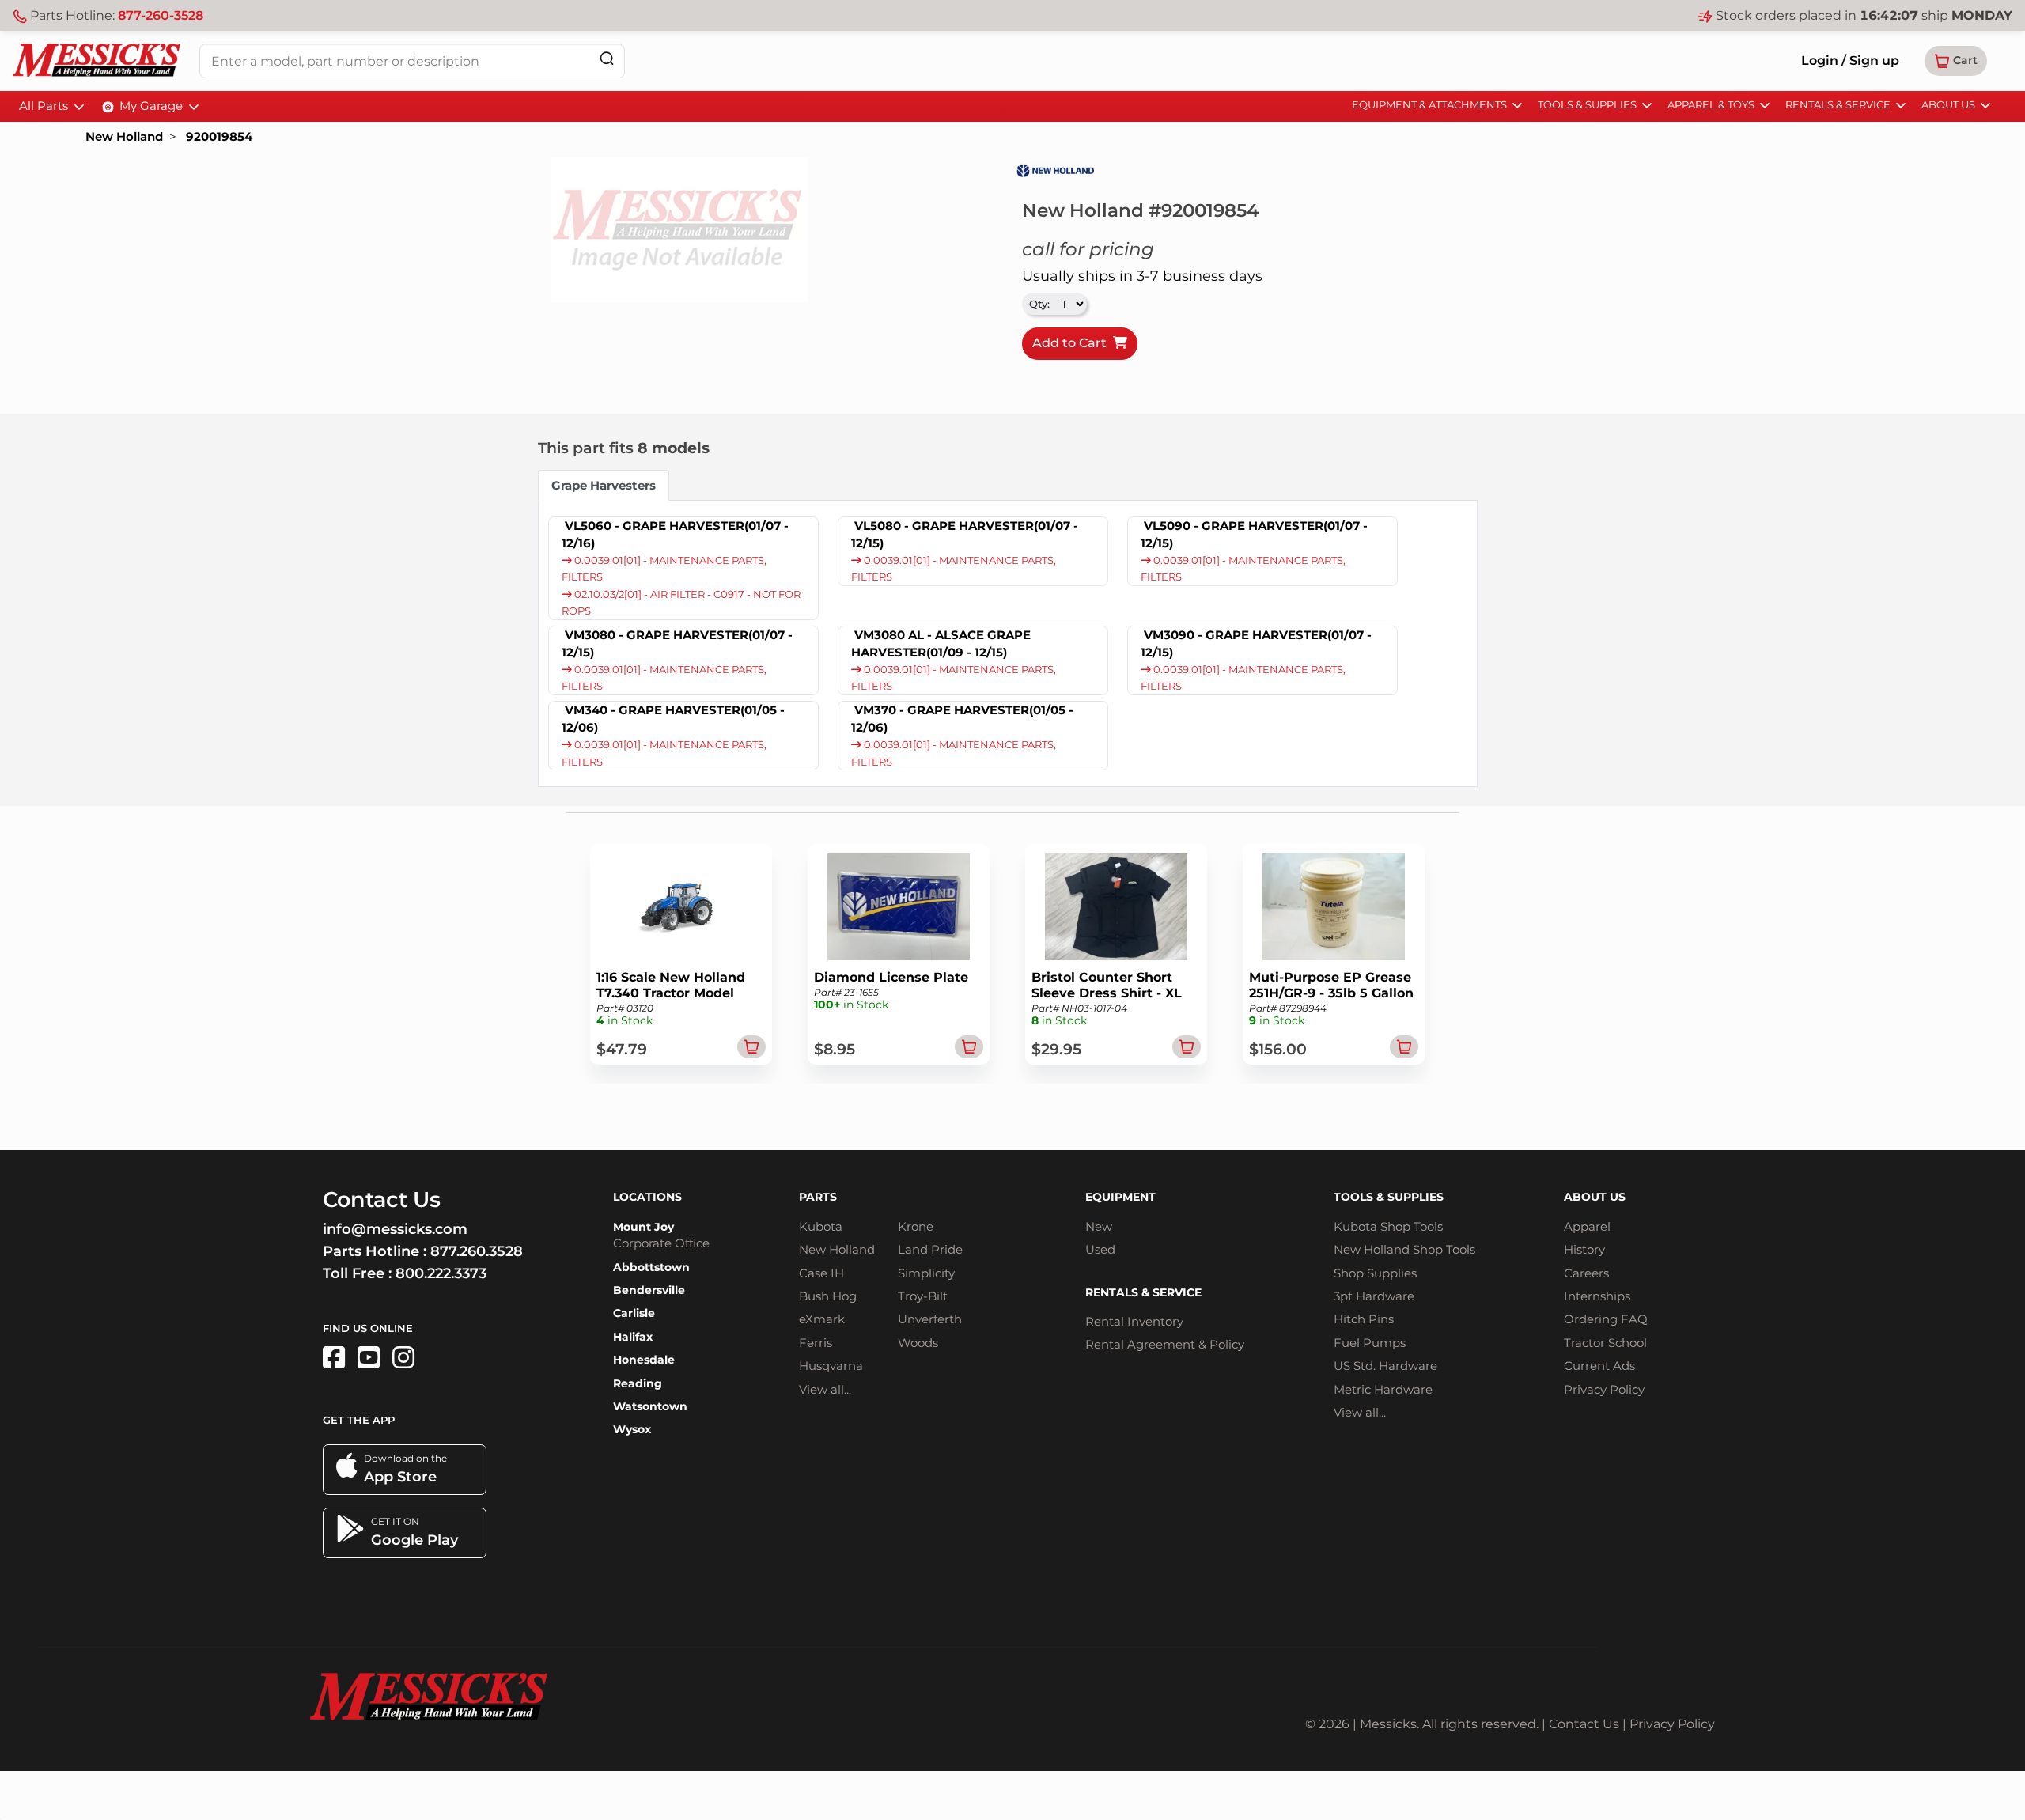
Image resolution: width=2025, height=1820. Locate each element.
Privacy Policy (1604, 1389)
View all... (825, 1389)
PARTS (818, 1197)
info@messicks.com (395, 1229)
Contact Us (1584, 1724)
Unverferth (930, 1319)
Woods (918, 1343)
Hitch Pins (1364, 1319)
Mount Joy (643, 1227)
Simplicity (926, 1273)
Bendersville (649, 1290)
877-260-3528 (161, 15)
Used (1100, 1249)
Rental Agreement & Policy (1165, 1344)
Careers (1586, 1273)
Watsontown (650, 1406)
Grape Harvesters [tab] (604, 485)
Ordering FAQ (1606, 1319)
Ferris (816, 1343)
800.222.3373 (441, 1273)
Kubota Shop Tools (1388, 1226)
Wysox (632, 1429)
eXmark (822, 1319)
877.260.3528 (477, 1251)
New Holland (124, 136)
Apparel (1587, 1226)
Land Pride (930, 1249)
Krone (916, 1226)
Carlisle (634, 1313)
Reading (638, 1383)
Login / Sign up (1850, 61)
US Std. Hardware (1385, 1366)
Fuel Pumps (1370, 1343)
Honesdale (644, 1360)
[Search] (607, 58)
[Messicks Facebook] (334, 1358)
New (1099, 1226)
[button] (1956, 61)
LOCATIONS (647, 1197)
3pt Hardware (1374, 1296)
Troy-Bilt (923, 1296)
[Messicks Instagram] (403, 1358)
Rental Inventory (1134, 1321)
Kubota (821, 1226)
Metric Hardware (1383, 1389)
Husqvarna (831, 1366)
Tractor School (1605, 1343)
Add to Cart (1073, 343)
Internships (1597, 1296)
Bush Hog (828, 1296)
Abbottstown (651, 1267)
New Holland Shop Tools (1404, 1249)
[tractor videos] (369, 1358)
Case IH (821, 1273)
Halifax (633, 1337)
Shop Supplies (1375, 1273)
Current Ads (1599, 1366)
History (1584, 1249)
